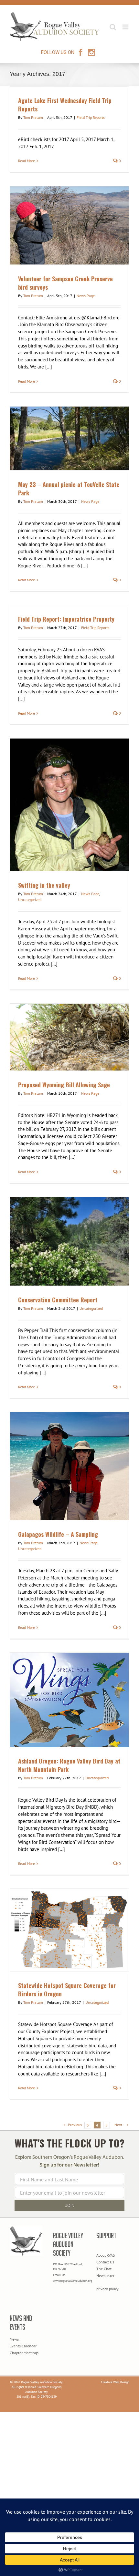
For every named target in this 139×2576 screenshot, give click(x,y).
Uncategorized (30, 900)
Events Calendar (23, 2346)
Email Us (59, 2275)
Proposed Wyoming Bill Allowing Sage (64, 1085)
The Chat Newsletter (105, 2272)
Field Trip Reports (91, 117)
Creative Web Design (115, 2382)
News (14, 2339)
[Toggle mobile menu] (126, 27)
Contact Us (105, 2262)
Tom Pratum (33, 117)
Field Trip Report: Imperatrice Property (66, 619)
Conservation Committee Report (58, 1300)
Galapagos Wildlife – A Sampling (58, 1534)
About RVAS (106, 2255)
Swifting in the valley (44, 885)
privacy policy (107, 2289)
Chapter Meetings (24, 2353)
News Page (86, 296)
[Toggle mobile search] (113, 27)
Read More (27, 161)
